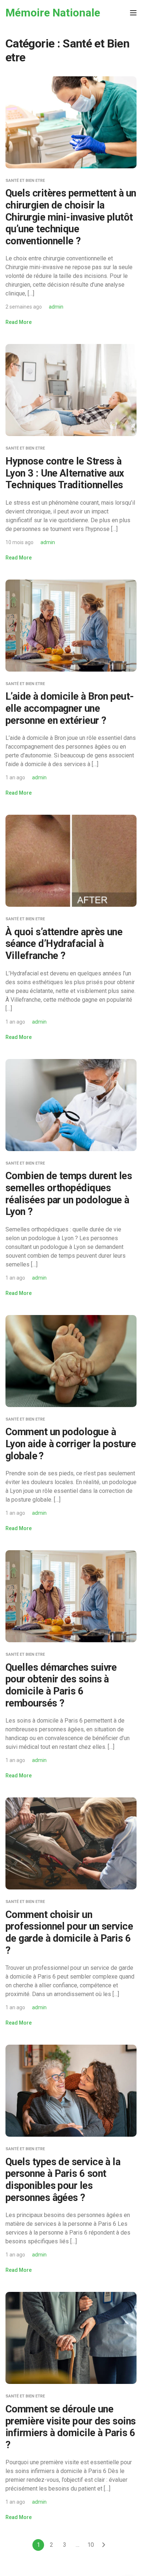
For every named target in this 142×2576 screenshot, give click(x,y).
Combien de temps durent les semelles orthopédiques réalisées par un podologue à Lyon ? (69, 1194)
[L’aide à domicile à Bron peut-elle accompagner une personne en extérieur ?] (71, 625)
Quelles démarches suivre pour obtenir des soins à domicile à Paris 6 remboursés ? (61, 1685)
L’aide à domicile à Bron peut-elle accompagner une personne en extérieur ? (70, 708)
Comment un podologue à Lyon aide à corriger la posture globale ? (71, 1444)
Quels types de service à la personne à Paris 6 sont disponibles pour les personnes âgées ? (63, 2180)
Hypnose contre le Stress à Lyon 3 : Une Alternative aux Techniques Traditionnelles (65, 473)
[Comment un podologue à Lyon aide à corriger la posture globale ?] (71, 1360)
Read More (19, 322)
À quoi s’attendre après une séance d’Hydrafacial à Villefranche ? (64, 944)
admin (56, 307)
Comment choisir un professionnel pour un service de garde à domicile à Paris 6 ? (69, 1933)
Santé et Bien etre (25, 181)
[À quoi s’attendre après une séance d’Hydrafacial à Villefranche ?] (71, 861)
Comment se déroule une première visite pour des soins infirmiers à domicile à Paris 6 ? (71, 2427)
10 (91, 2545)
